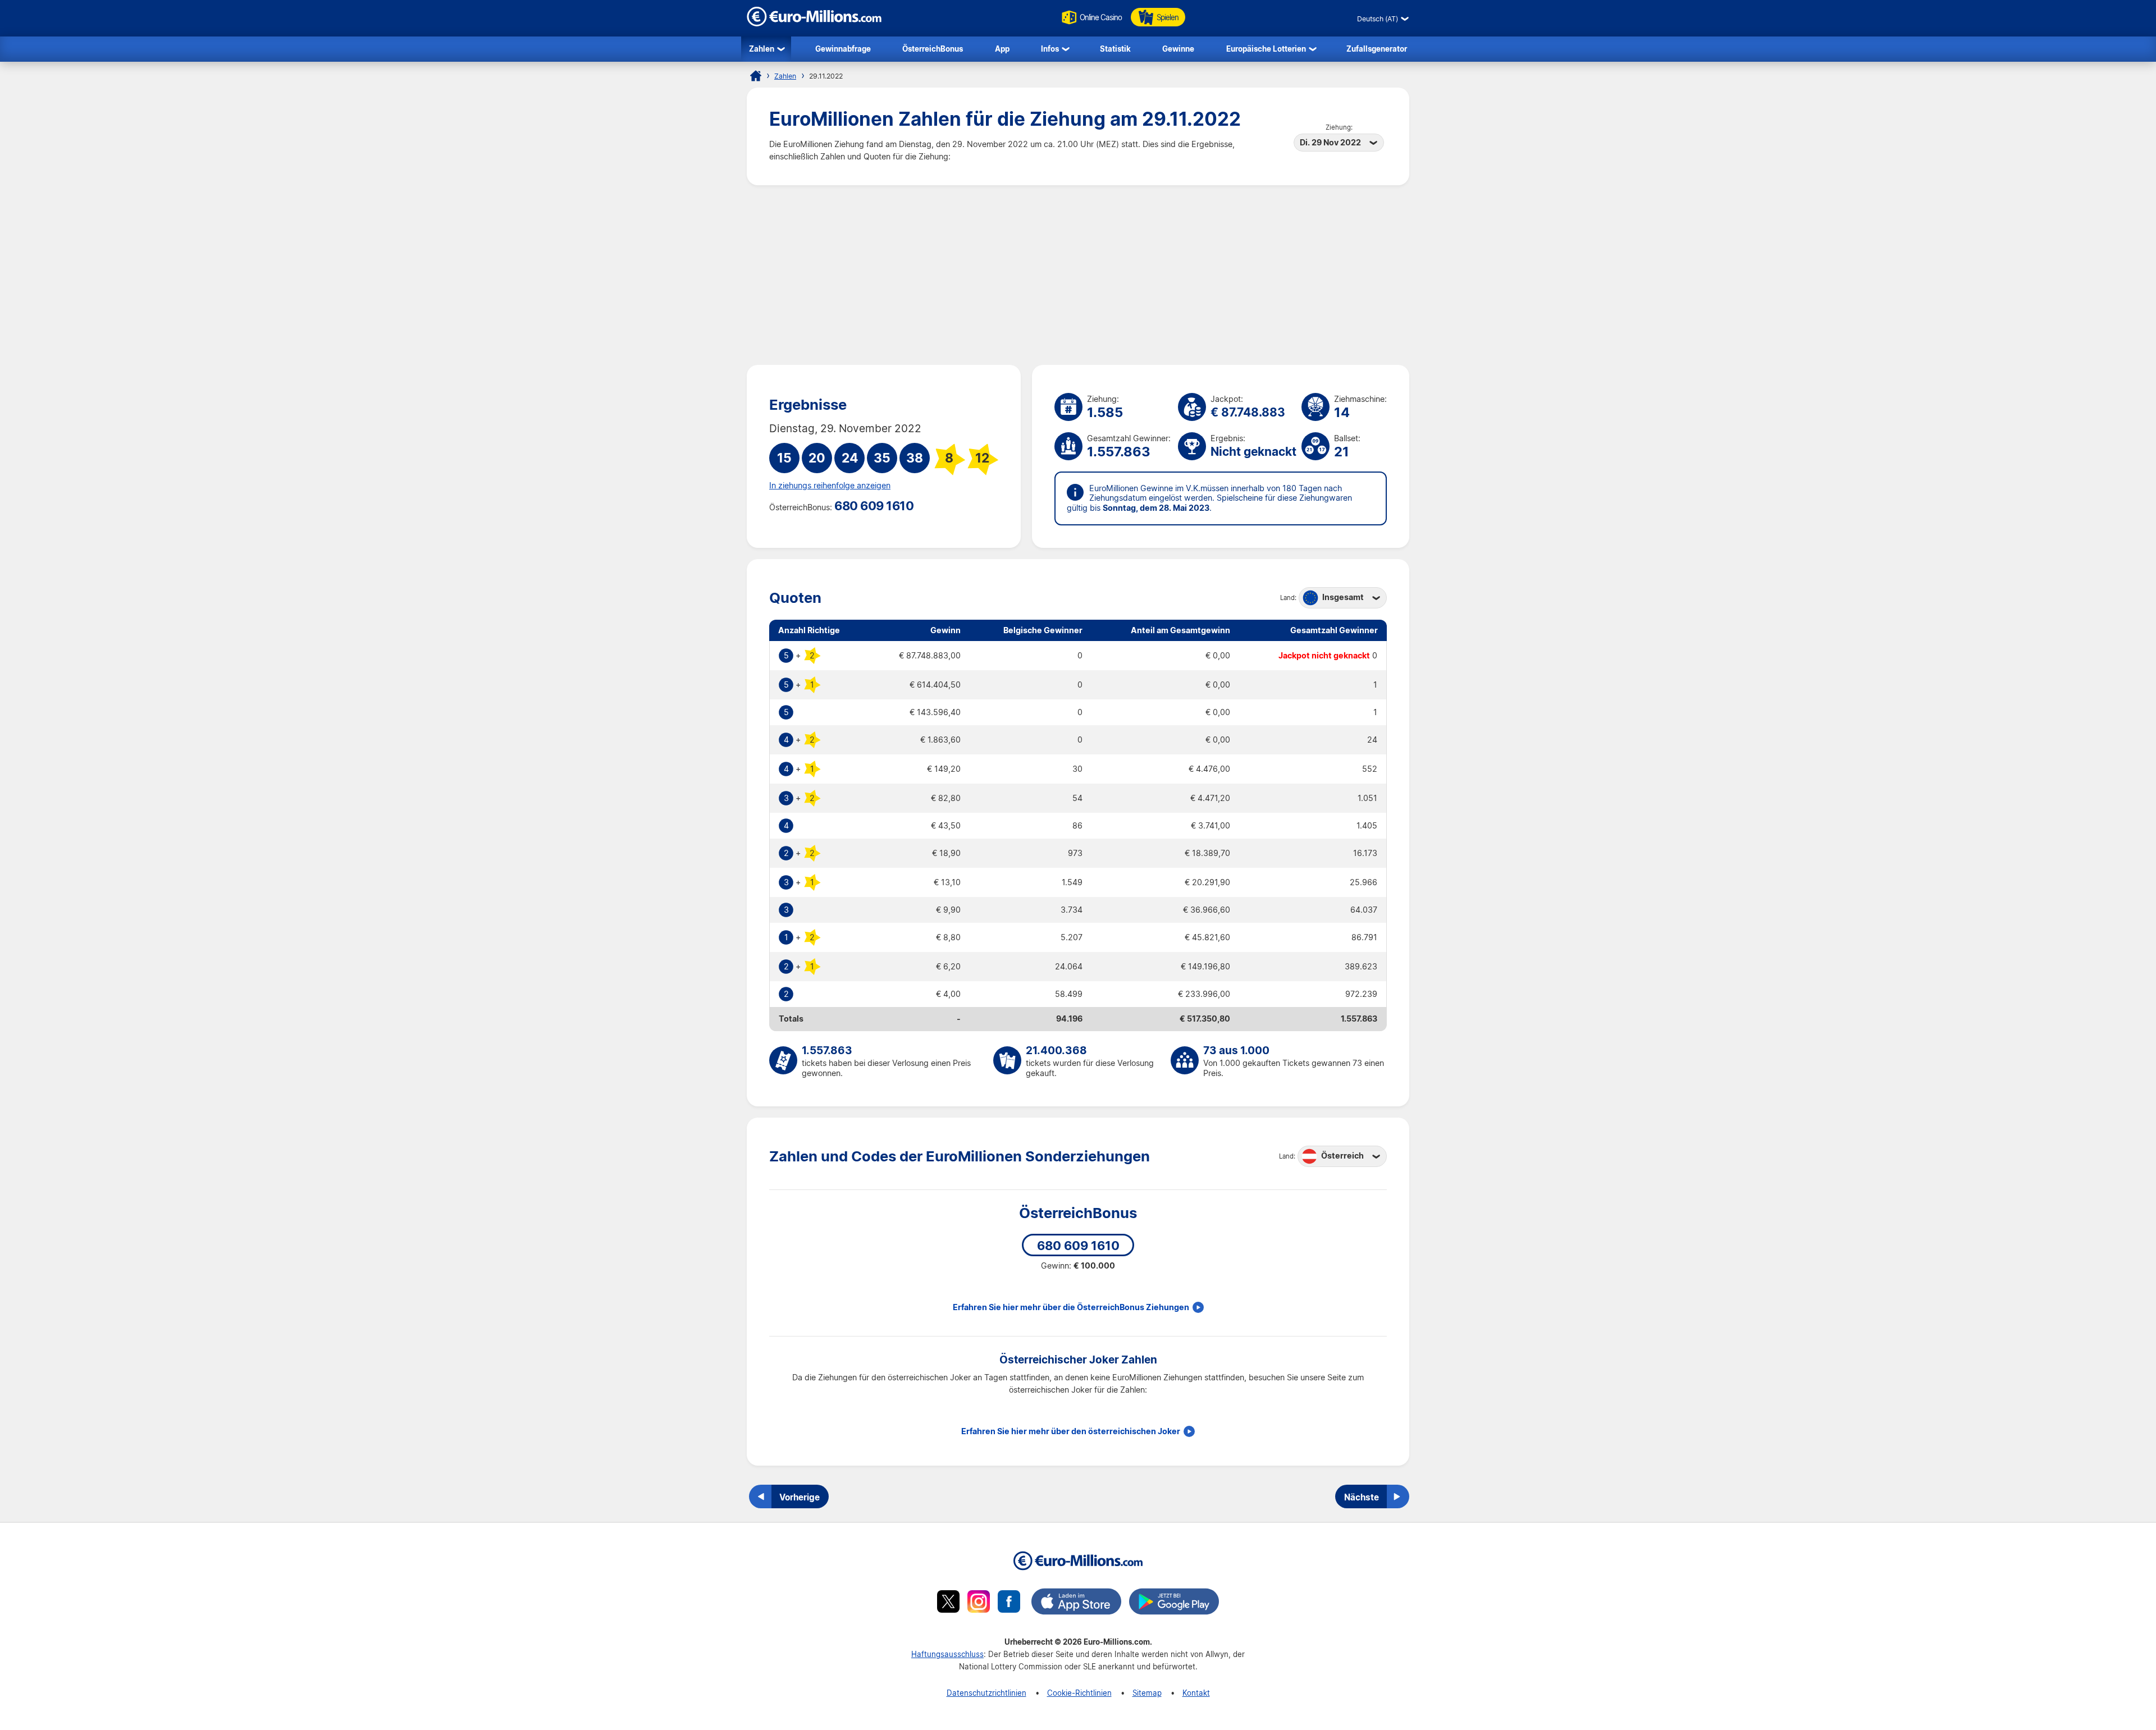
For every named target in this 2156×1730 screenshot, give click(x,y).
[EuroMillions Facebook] (1009, 1603)
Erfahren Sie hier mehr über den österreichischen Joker (1071, 1431)
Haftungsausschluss (947, 1654)
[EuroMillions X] (948, 1603)
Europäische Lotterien (1266, 49)
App (1002, 49)
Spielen (1168, 17)
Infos (1050, 49)
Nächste (1362, 1497)
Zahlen (762, 49)
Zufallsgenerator (1377, 49)
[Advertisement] (1078, 275)
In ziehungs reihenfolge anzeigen (830, 486)
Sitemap (1147, 1693)
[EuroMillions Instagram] (979, 1603)
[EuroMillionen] (814, 23)
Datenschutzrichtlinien (986, 1693)
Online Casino (1101, 17)
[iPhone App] (1076, 1603)
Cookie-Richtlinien (1079, 1693)
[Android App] (1174, 1603)
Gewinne (1178, 49)
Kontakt (1196, 1693)
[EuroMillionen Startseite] (756, 76)
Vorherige (800, 1497)
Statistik (1115, 49)
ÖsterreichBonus (933, 49)
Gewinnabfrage (843, 49)
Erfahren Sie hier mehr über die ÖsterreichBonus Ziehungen (1071, 1307)
